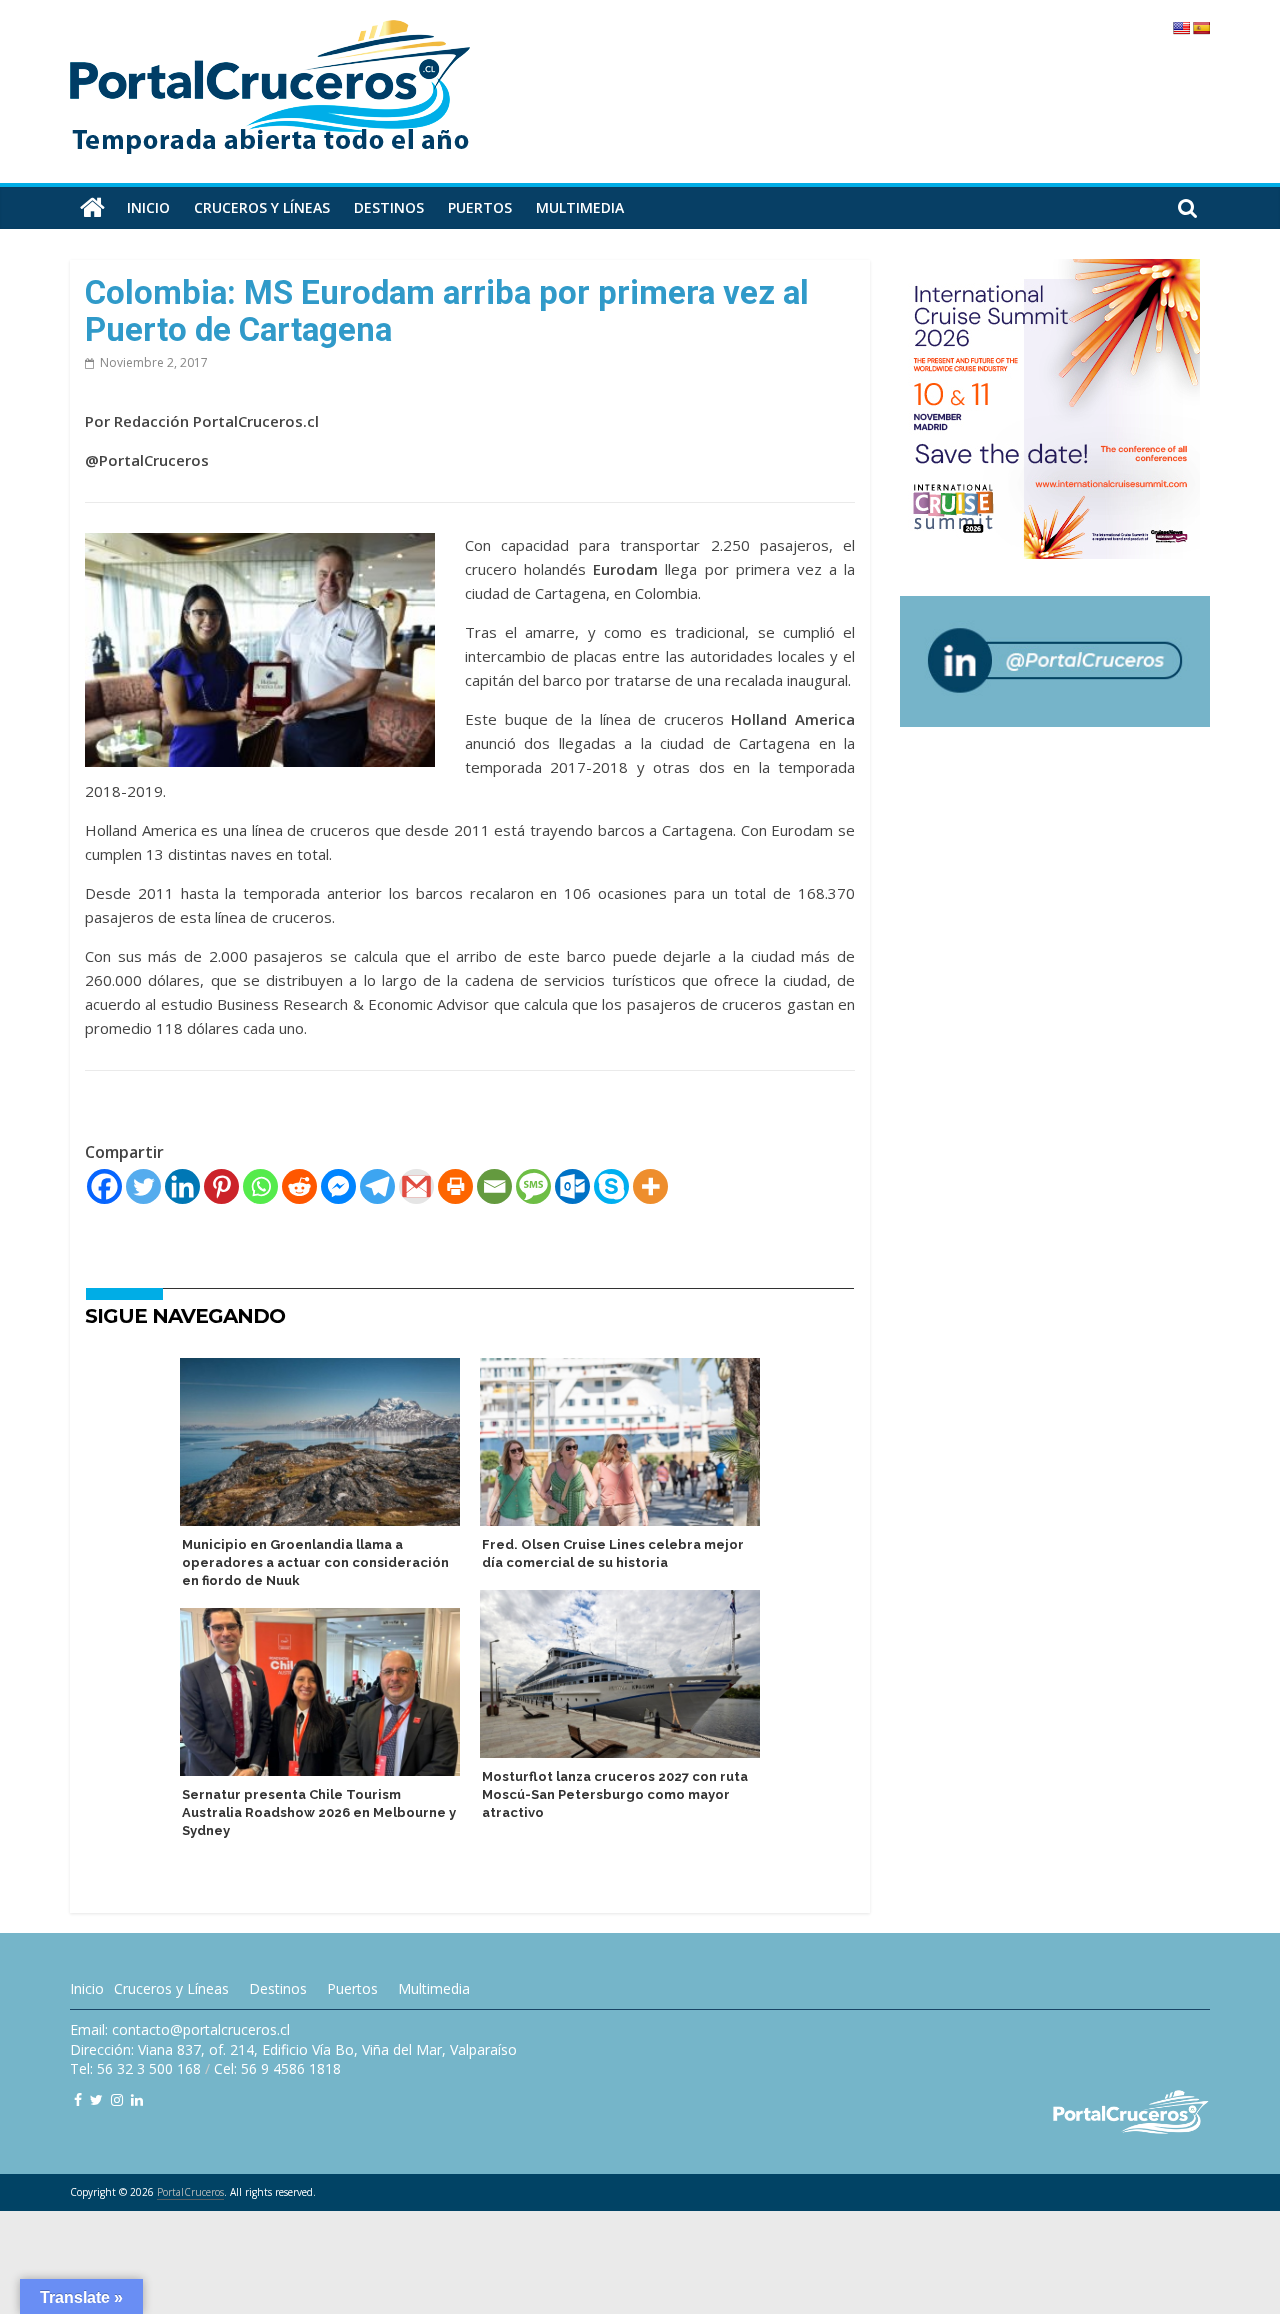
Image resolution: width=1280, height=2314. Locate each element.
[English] (1181, 28)
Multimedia (580, 207)
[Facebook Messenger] (338, 1186)
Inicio (148, 207)
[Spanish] (1201, 28)
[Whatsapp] (260, 1186)
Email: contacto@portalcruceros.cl (180, 2029)
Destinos (389, 207)
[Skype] (611, 1186)
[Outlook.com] (572, 1186)
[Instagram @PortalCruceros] (117, 2099)
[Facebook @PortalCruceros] (78, 2099)
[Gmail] (416, 1186)
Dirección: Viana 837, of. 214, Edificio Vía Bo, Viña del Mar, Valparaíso (293, 2049)
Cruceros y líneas (262, 207)
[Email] (494, 1186)
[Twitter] (143, 1186)
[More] (650, 1186)
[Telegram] (377, 1186)
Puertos (480, 207)
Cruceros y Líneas (171, 1988)
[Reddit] (299, 1186)
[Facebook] (104, 1186)
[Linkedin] (182, 1186)
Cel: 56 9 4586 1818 (277, 2068)
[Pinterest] (221, 1186)
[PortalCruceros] (92, 208)
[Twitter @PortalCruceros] (96, 2099)
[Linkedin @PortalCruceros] (137, 2099)
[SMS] (533, 1186)
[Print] (455, 1186)
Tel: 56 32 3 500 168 (135, 2068)
